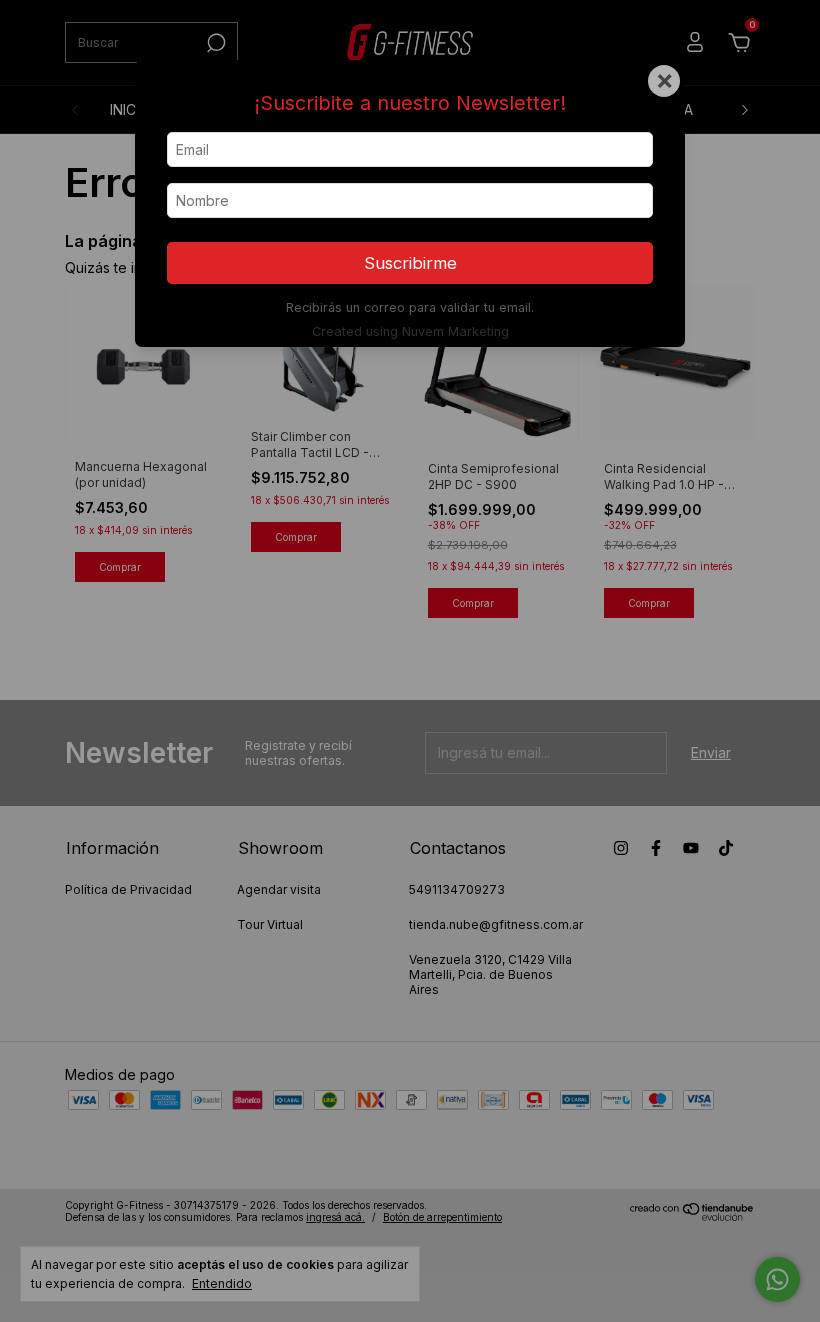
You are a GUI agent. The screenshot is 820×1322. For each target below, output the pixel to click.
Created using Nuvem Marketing (410, 331)
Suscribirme (410, 263)
